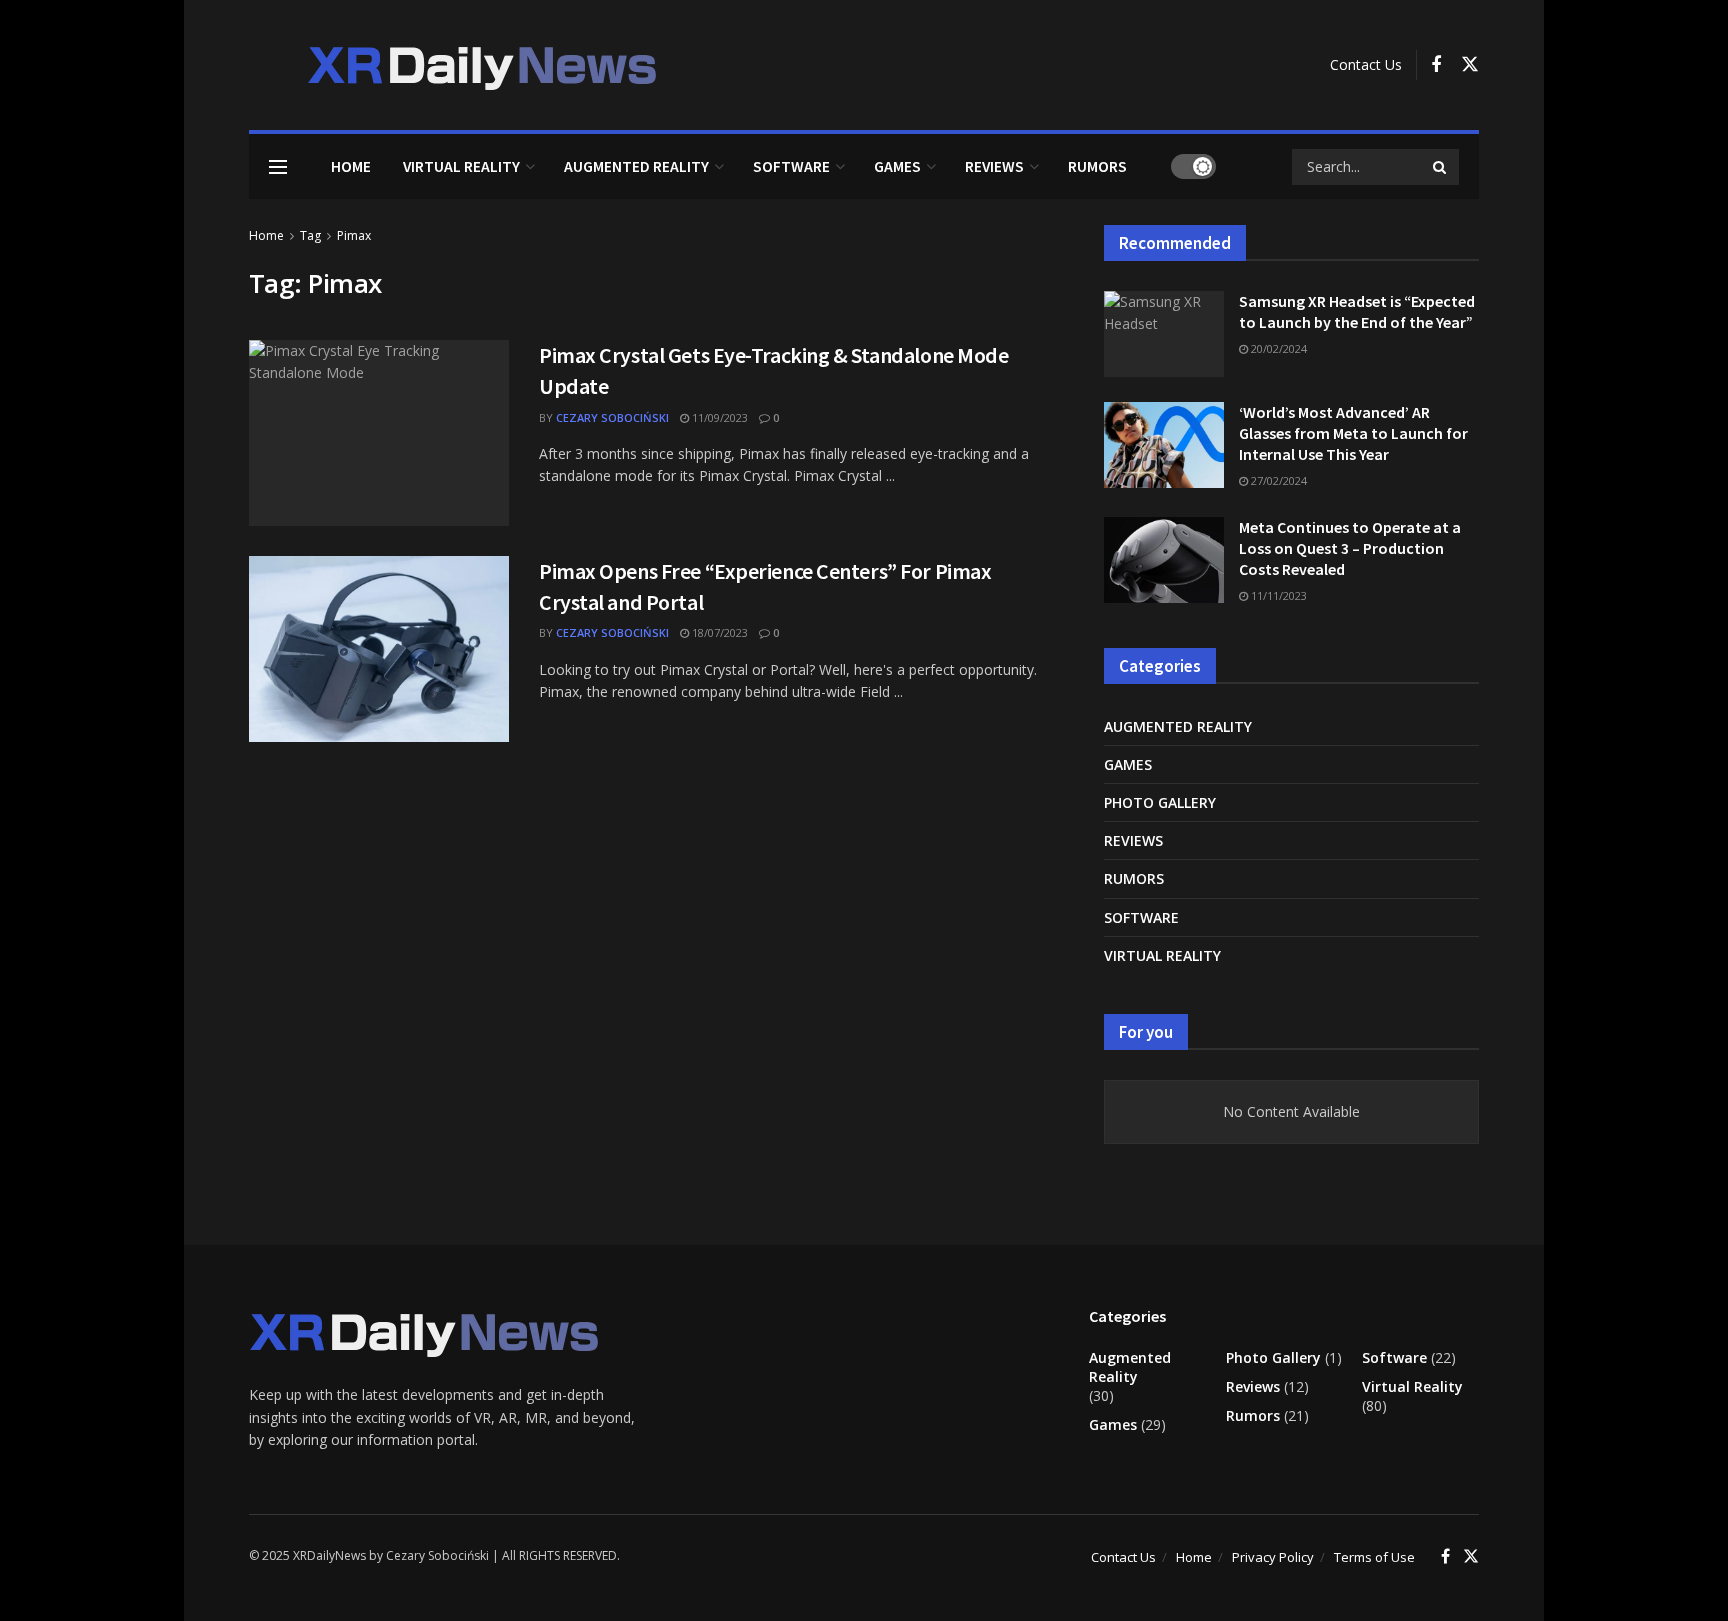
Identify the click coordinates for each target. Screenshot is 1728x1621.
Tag (310, 235)
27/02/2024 (1277, 480)
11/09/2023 (718, 417)
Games (897, 166)
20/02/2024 (1277, 348)
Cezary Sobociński (612, 417)
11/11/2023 (1277, 595)
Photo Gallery (1160, 802)
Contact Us (1366, 64)
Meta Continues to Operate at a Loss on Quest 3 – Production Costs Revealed (1350, 548)
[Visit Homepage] (457, 65)
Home (351, 166)
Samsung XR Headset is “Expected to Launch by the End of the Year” (1357, 311)
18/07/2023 (718, 632)
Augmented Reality (636, 166)
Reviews (994, 166)
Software (791, 166)
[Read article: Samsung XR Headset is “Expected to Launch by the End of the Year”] (1164, 334)
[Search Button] (1441, 167)
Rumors (1097, 166)
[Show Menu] (278, 167)
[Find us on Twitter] (1470, 65)
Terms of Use (1374, 1557)
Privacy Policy (1273, 1557)
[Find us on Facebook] (1436, 65)
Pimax (354, 235)
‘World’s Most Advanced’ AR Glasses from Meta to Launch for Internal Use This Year (1353, 433)
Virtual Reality (461, 166)
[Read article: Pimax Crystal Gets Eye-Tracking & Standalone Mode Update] (379, 433)
